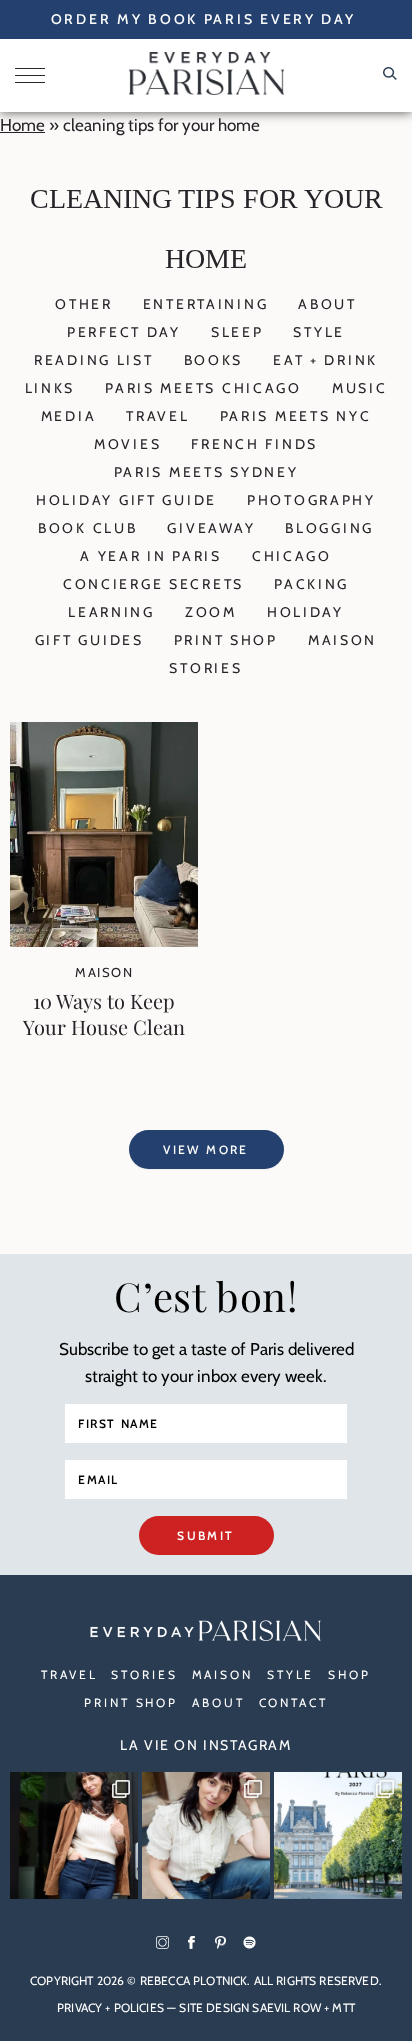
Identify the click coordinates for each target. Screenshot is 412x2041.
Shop (349, 1674)
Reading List (94, 360)
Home (22, 125)
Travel (157, 416)
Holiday (305, 612)
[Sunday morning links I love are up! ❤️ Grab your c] (74, 1836)
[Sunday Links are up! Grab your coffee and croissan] (206, 1836)
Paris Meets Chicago (203, 388)
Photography (311, 500)
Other (84, 304)
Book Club (87, 528)
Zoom (211, 612)
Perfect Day (124, 332)
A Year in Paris (151, 556)
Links (50, 388)
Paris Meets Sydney (206, 472)
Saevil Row (286, 2007)
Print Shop (226, 640)
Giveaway (211, 528)
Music (360, 388)
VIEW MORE (206, 1149)
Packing (311, 584)
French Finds (254, 444)
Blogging (329, 528)
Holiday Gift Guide (126, 500)
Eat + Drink (325, 360)
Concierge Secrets (153, 584)
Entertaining (206, 304)
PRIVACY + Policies (110, 2007)
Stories (205, 668)
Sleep (237, 332)
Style (319, 332)
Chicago (292, 556)
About (327, 304)
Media (69, 416)
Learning (111, 612)
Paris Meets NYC (296, 416)
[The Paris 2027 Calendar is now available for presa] (338, 1836)
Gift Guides (89, 640)
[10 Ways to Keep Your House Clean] (104, 941)
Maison (342, 640)
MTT (343, 2007)
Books (214, 360)
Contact (293, 1702)
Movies (127, 444)
